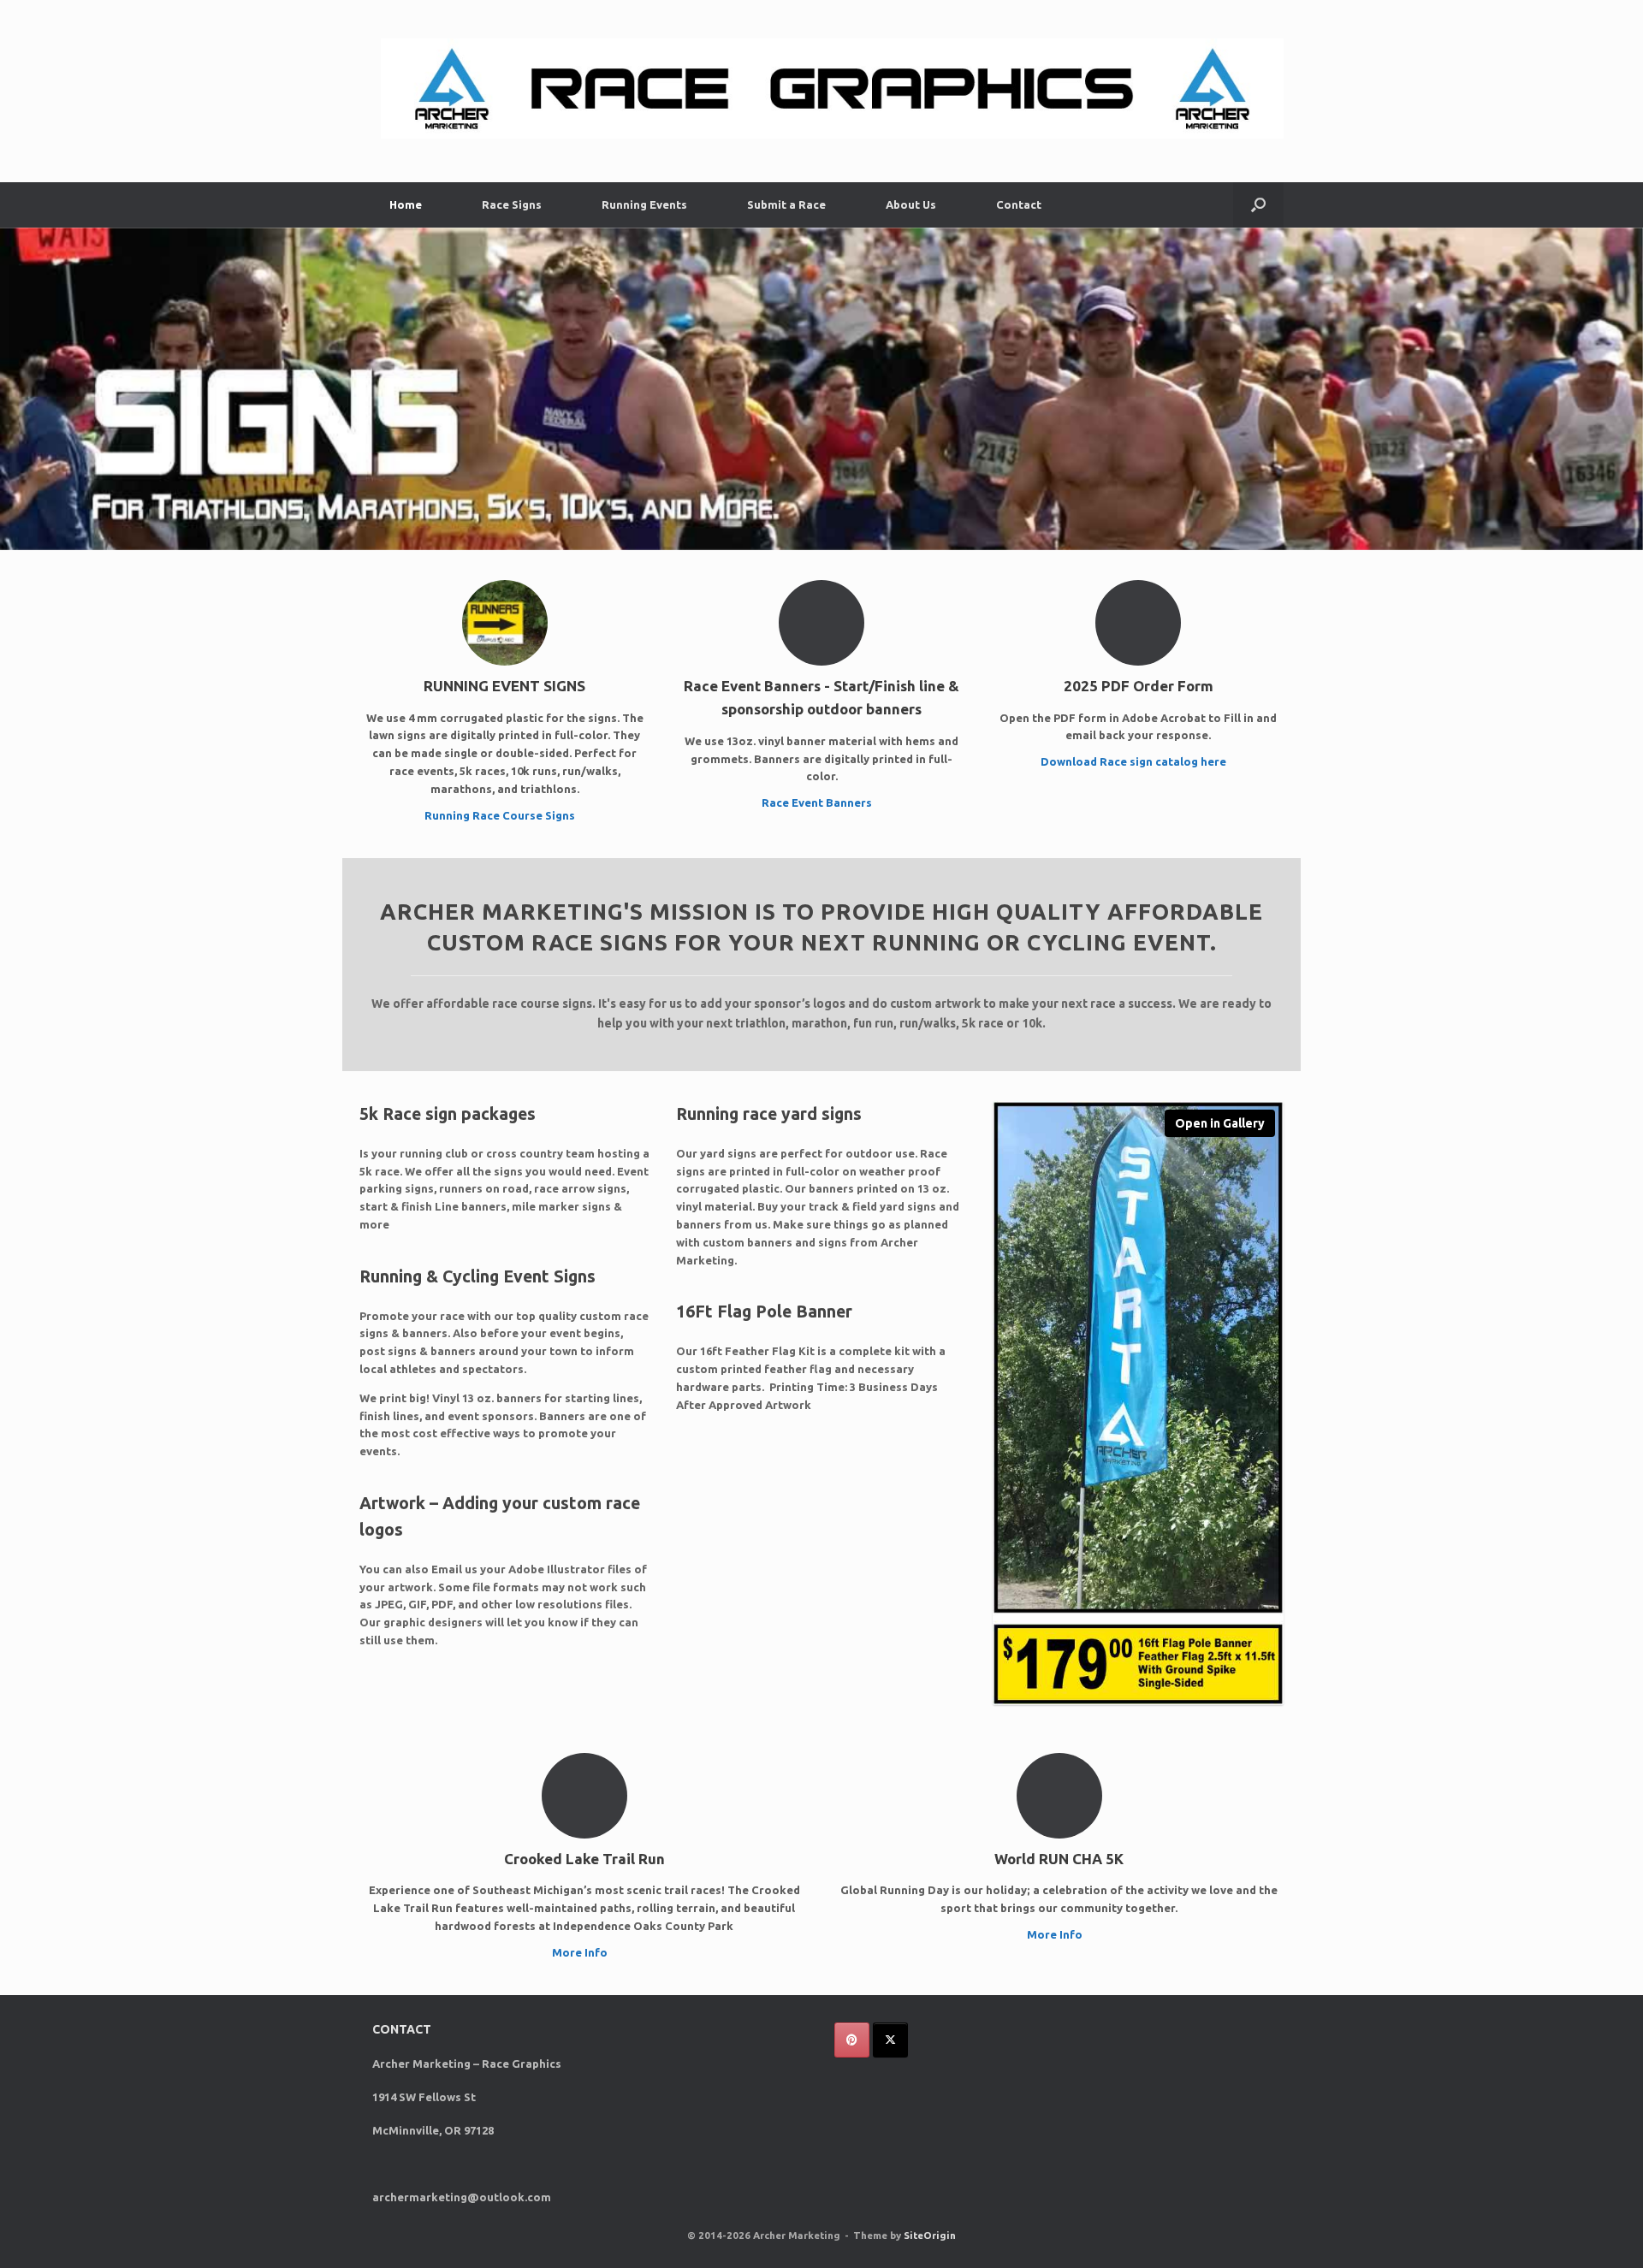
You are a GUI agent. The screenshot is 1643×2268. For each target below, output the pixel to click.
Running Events (644, 204)
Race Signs (512, 204)
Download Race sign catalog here (1135, 761)
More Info (581, 1952)
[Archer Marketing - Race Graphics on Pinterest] (852, 2040)
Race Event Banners (818, 802)
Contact (1019, 204)
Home (406, 204)
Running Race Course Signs (501, 815)
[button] (1258, 205)
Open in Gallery (1220, 1123)
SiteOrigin (930, 2235)
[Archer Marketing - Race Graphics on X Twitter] (890, 2040)
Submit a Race (786, 204)
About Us (911, 204)
